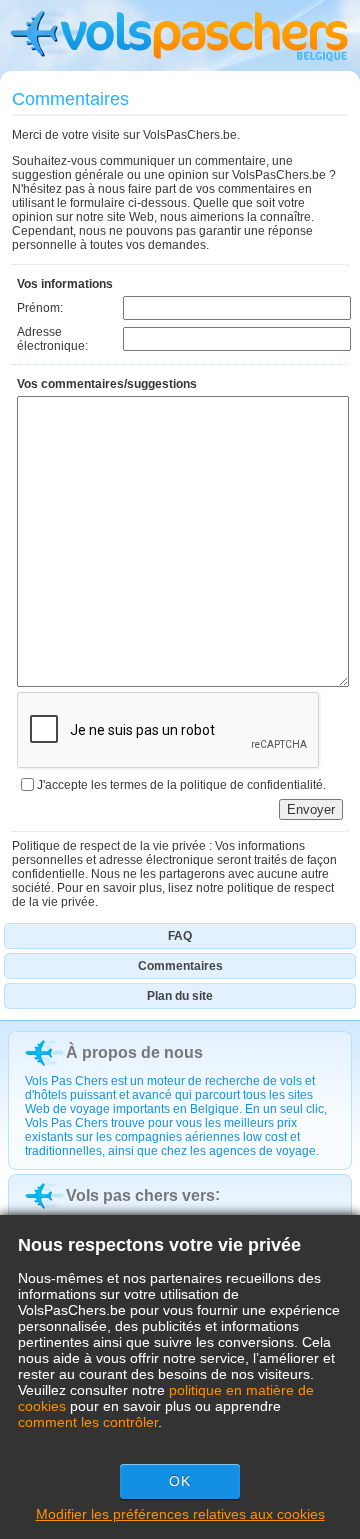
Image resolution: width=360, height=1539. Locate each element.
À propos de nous (134, 1052)
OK (180, 1481)
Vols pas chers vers (140, 1195)
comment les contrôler (88, 1422)
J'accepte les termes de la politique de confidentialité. (181, 785)
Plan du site (180, 996)
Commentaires (180, 966)
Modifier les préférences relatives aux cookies (180, 1514)
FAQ (180, 936)
